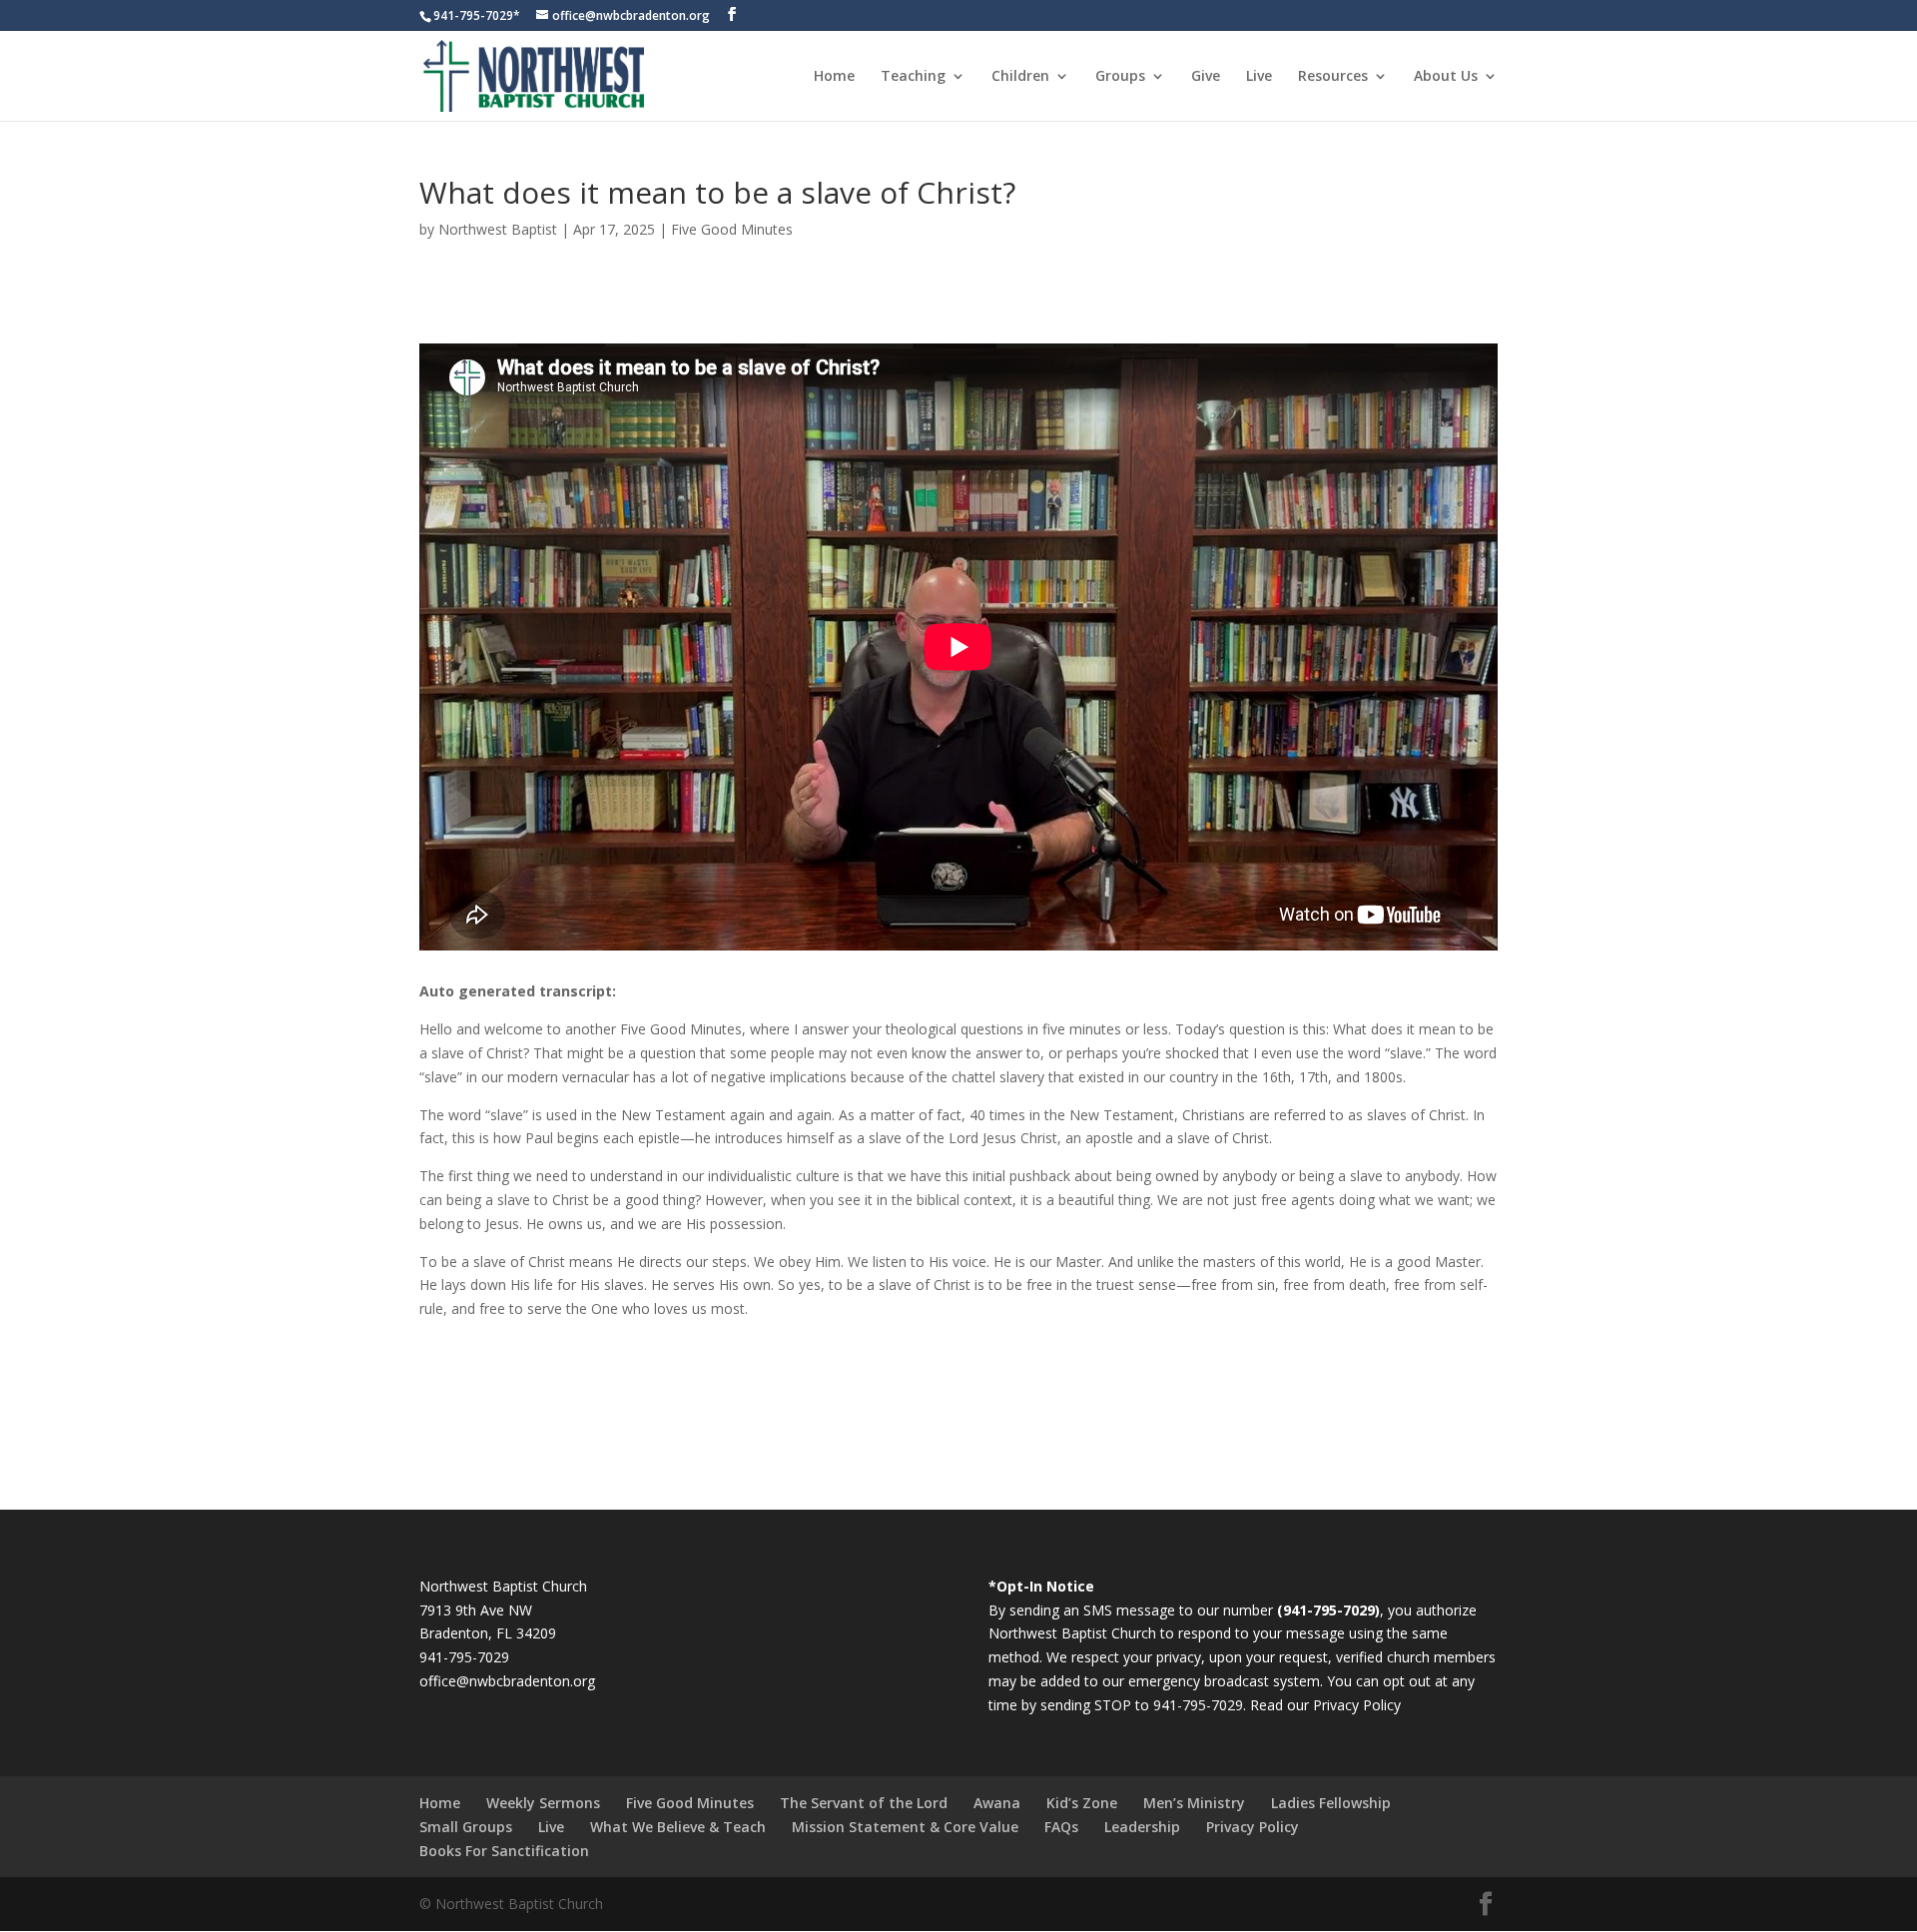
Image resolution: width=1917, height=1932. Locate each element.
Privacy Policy (1357, 1705)
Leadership (1142, 1827)
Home (834, 77)
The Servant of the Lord (864, 1803)
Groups (1120, 77)
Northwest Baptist (498, 229)
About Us (1446, 77)
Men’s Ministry (1194, 1803)
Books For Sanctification (504, 1851)
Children (1020, 77)
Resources (1333, 77)
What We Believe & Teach (678, 1827)
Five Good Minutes (732, 229)
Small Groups (466, 1827)
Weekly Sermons (543, 1803)
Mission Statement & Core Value (905, 1827)
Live (1259, 77)
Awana (997, 1803)
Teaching (913, 77)
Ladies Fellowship (1331, 1803)
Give (1206, 77)
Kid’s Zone (1082, 1803)
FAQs (1061, 1827)
